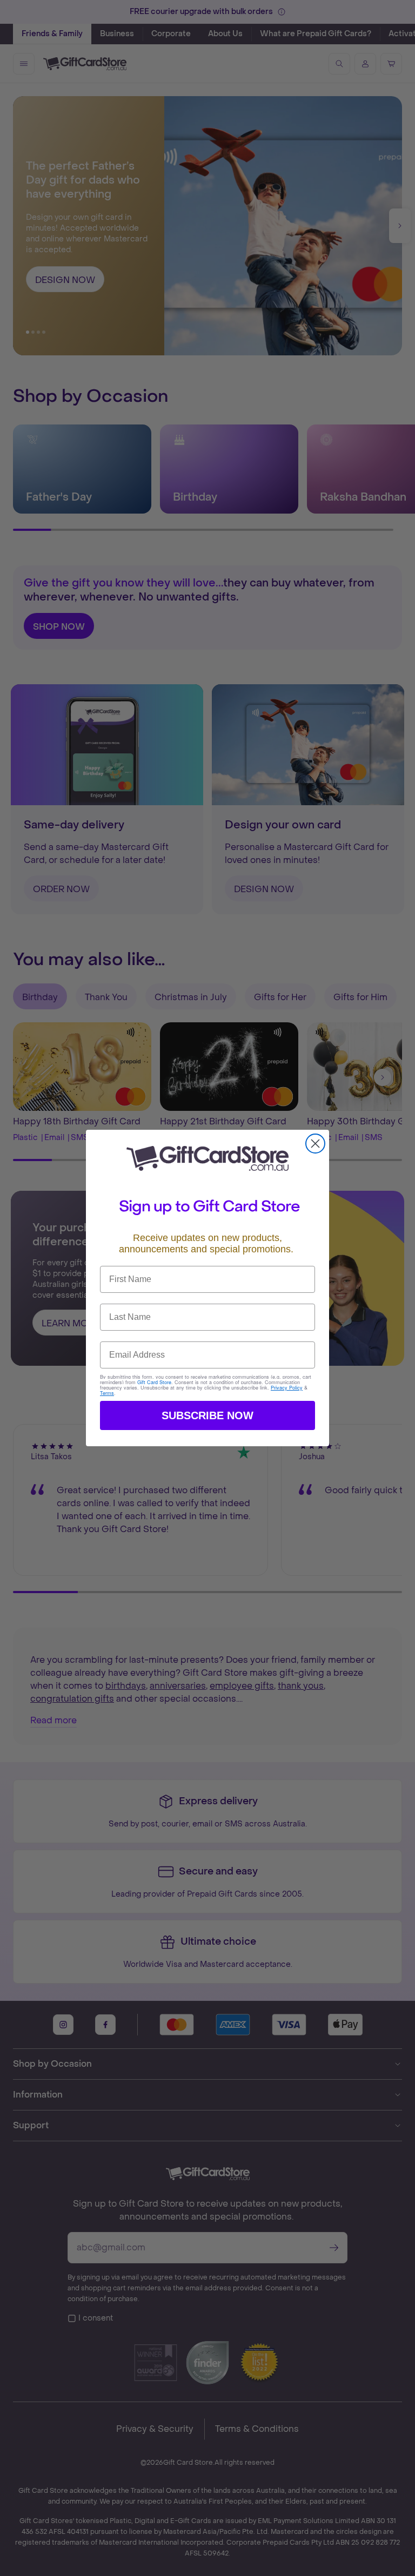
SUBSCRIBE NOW (207, 1415)
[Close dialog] (315, 1144)
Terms (107, 1393)
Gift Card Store (154, 1382)
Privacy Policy (287, 1388)
